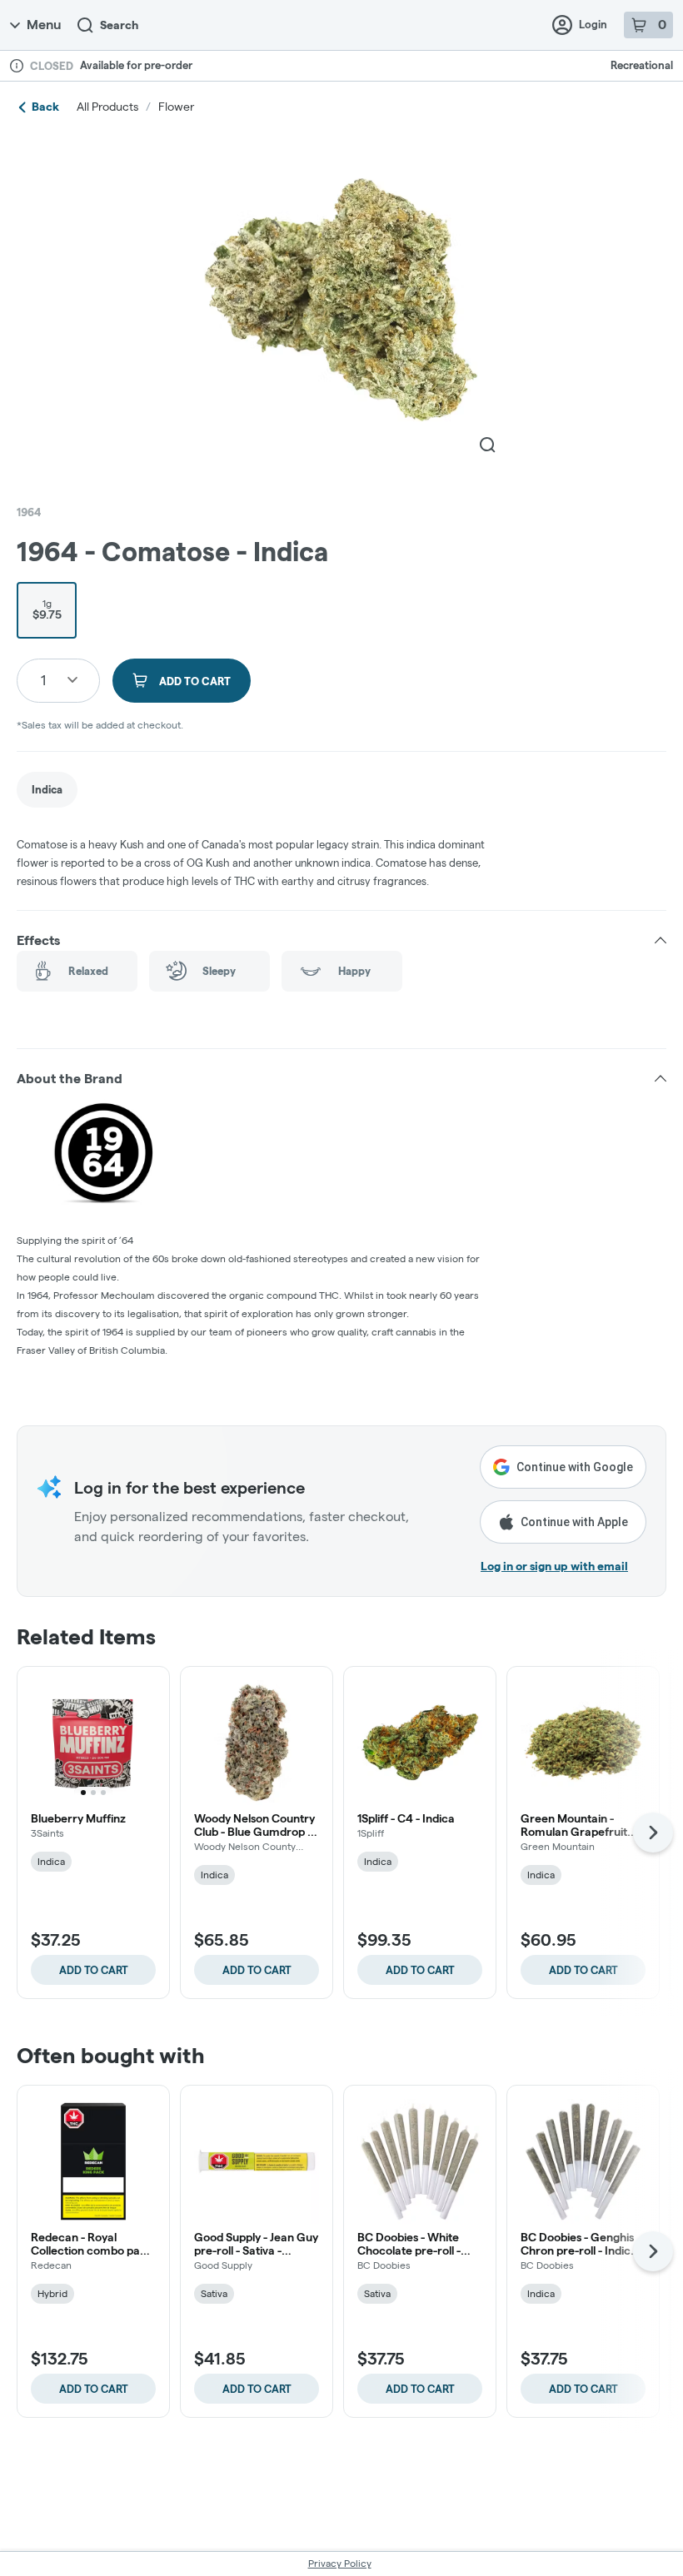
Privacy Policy (340, 2563)
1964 (29, 512)
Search (119, 25)
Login (593, 24)
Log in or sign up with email (554, 1566)
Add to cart (94, 1970)
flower (176, 107)
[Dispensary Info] (17, 66)
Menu (44, 25)
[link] (47, 790)
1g (47, 609)
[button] (341, 941)
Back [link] (45, 107)
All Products (107, 107)
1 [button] (43, 680)
